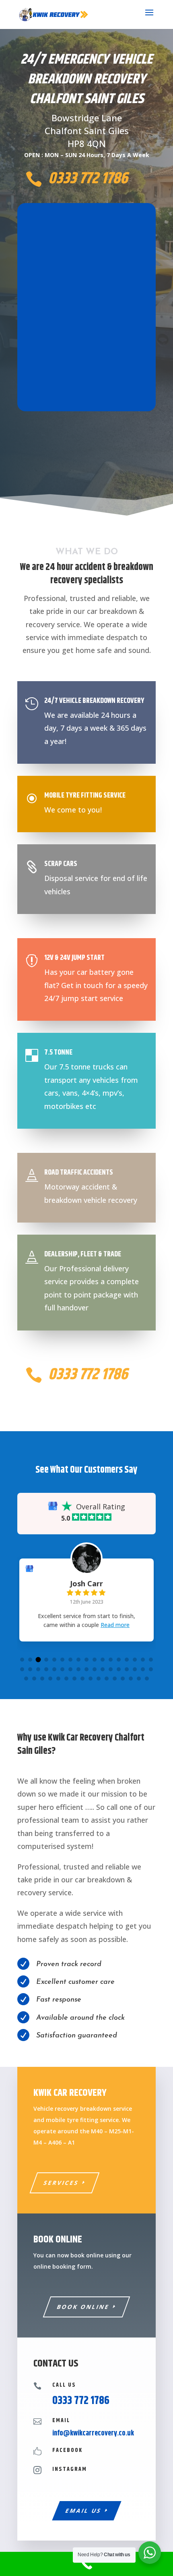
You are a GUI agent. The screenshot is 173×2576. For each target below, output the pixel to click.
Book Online (83, 2307)
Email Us (83, 2511)
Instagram (70, 2469)
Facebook (67, 2450)
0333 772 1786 (88, 179)
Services (62, 2183)
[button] (22, 1660)
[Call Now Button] (86, 2564)
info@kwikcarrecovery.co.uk (93, 2433)
